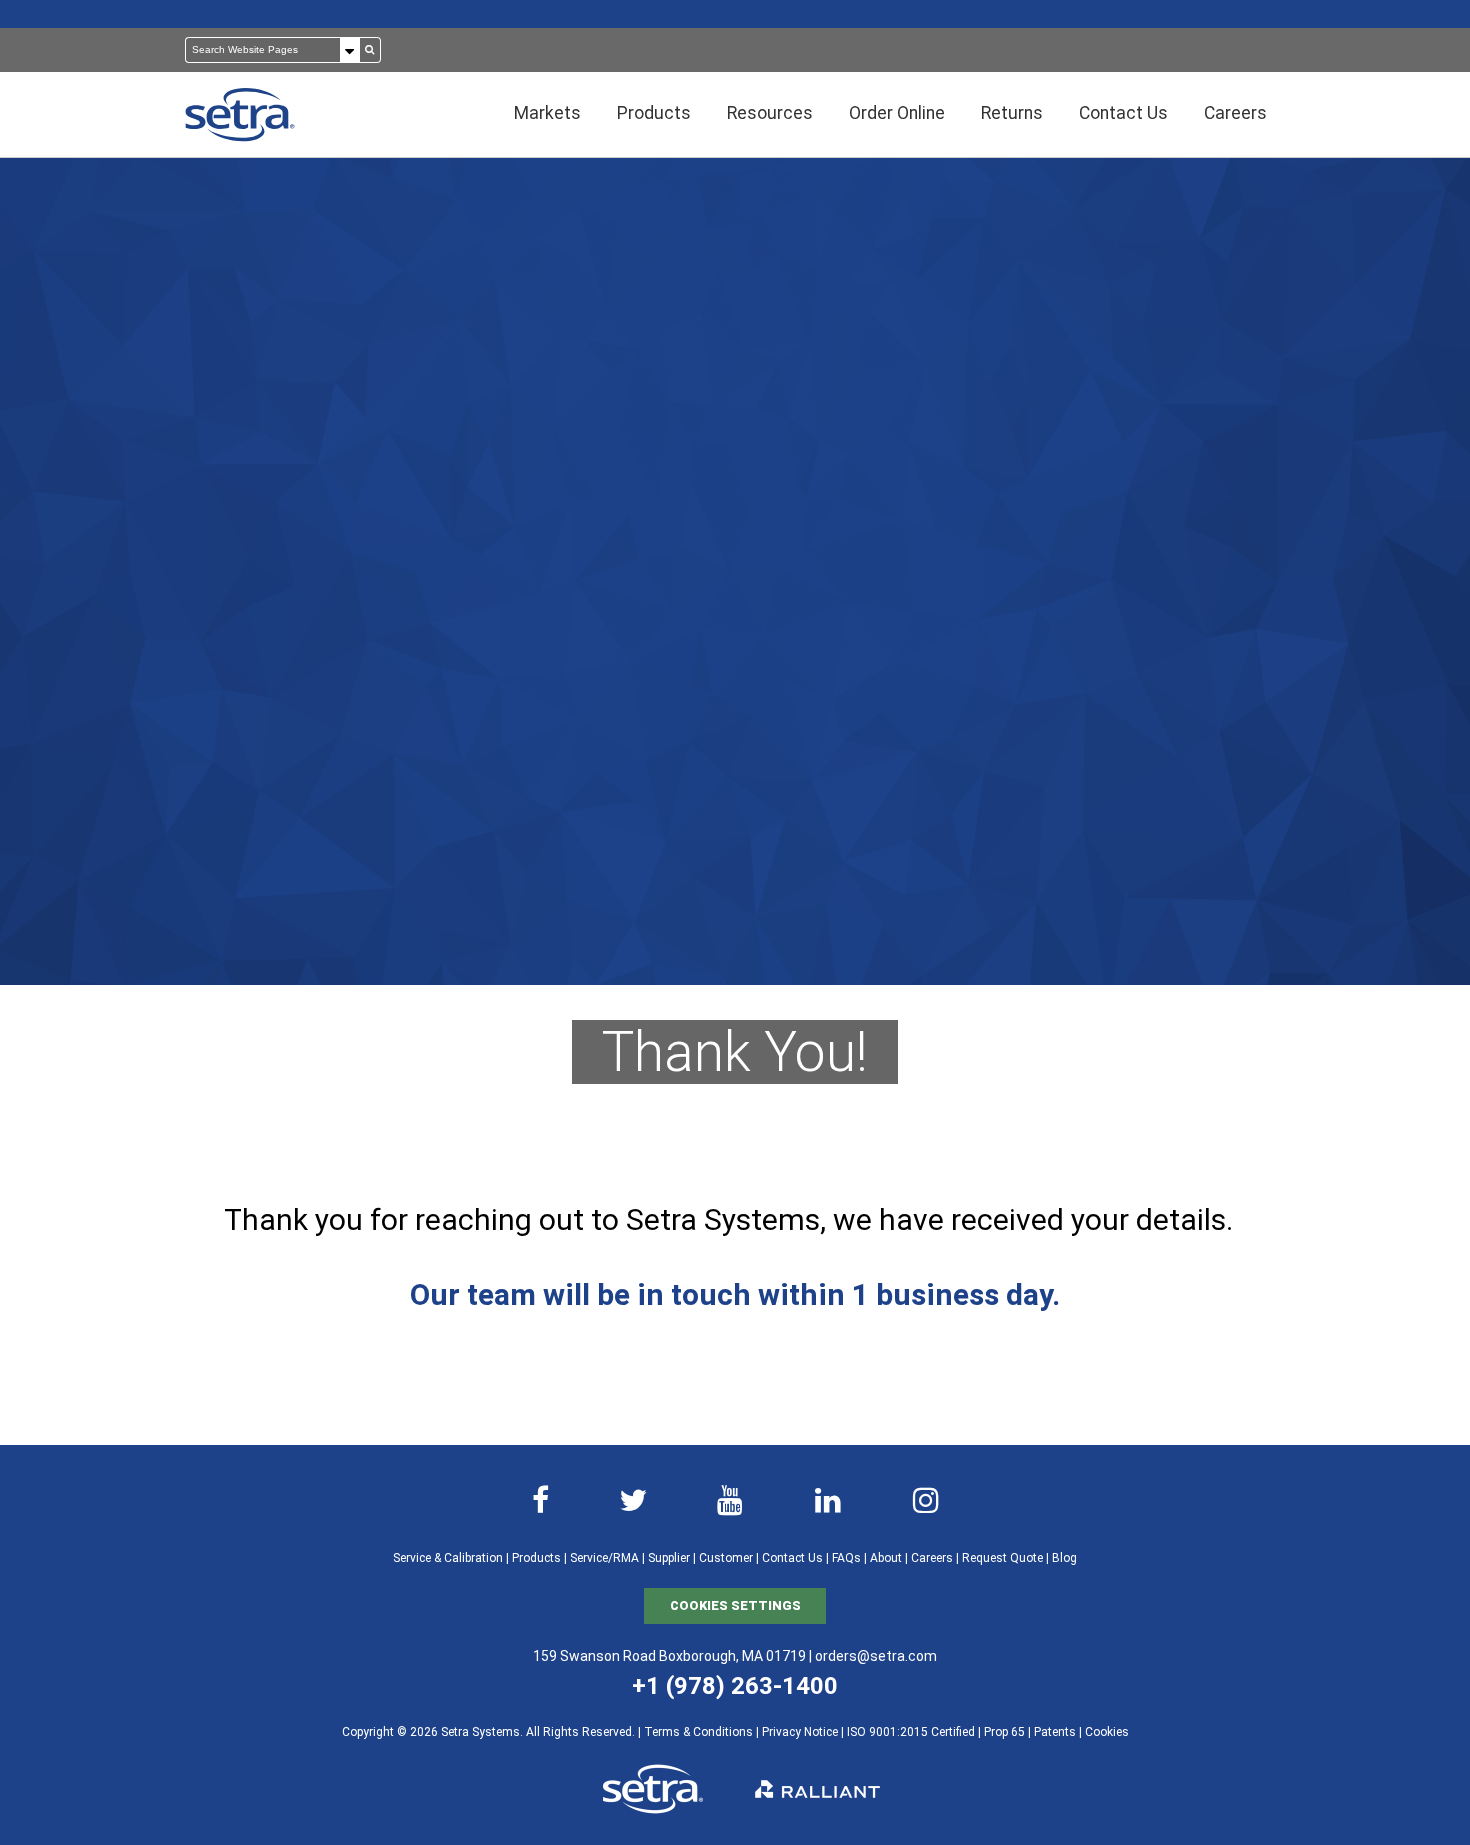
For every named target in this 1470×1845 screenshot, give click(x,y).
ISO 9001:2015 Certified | (915, 1732)
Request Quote (1002, 1558)
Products (536, 1558)
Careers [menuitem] (1235, 113)
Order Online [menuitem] (897, 113)
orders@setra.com (876, 1656)
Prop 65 (1004, 1732)
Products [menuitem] (654, 113)
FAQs (846, 1558)
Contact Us (792, 1558)
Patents (1055, 1732)
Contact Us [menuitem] (1123, 113)
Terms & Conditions (698, 1732)
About (886, 1558)
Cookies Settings (735, 1605)
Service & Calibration (448, 1558)
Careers (932, 1558)
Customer (726, 1558)
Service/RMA (604, 1558)
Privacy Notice (800, 1732)
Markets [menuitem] (547, 113)
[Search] (370, 50)
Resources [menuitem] (770, 113)
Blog (1064, 1558)
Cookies (1107, 1732)
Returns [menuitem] (1012, 113)
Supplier (669, 1558)
